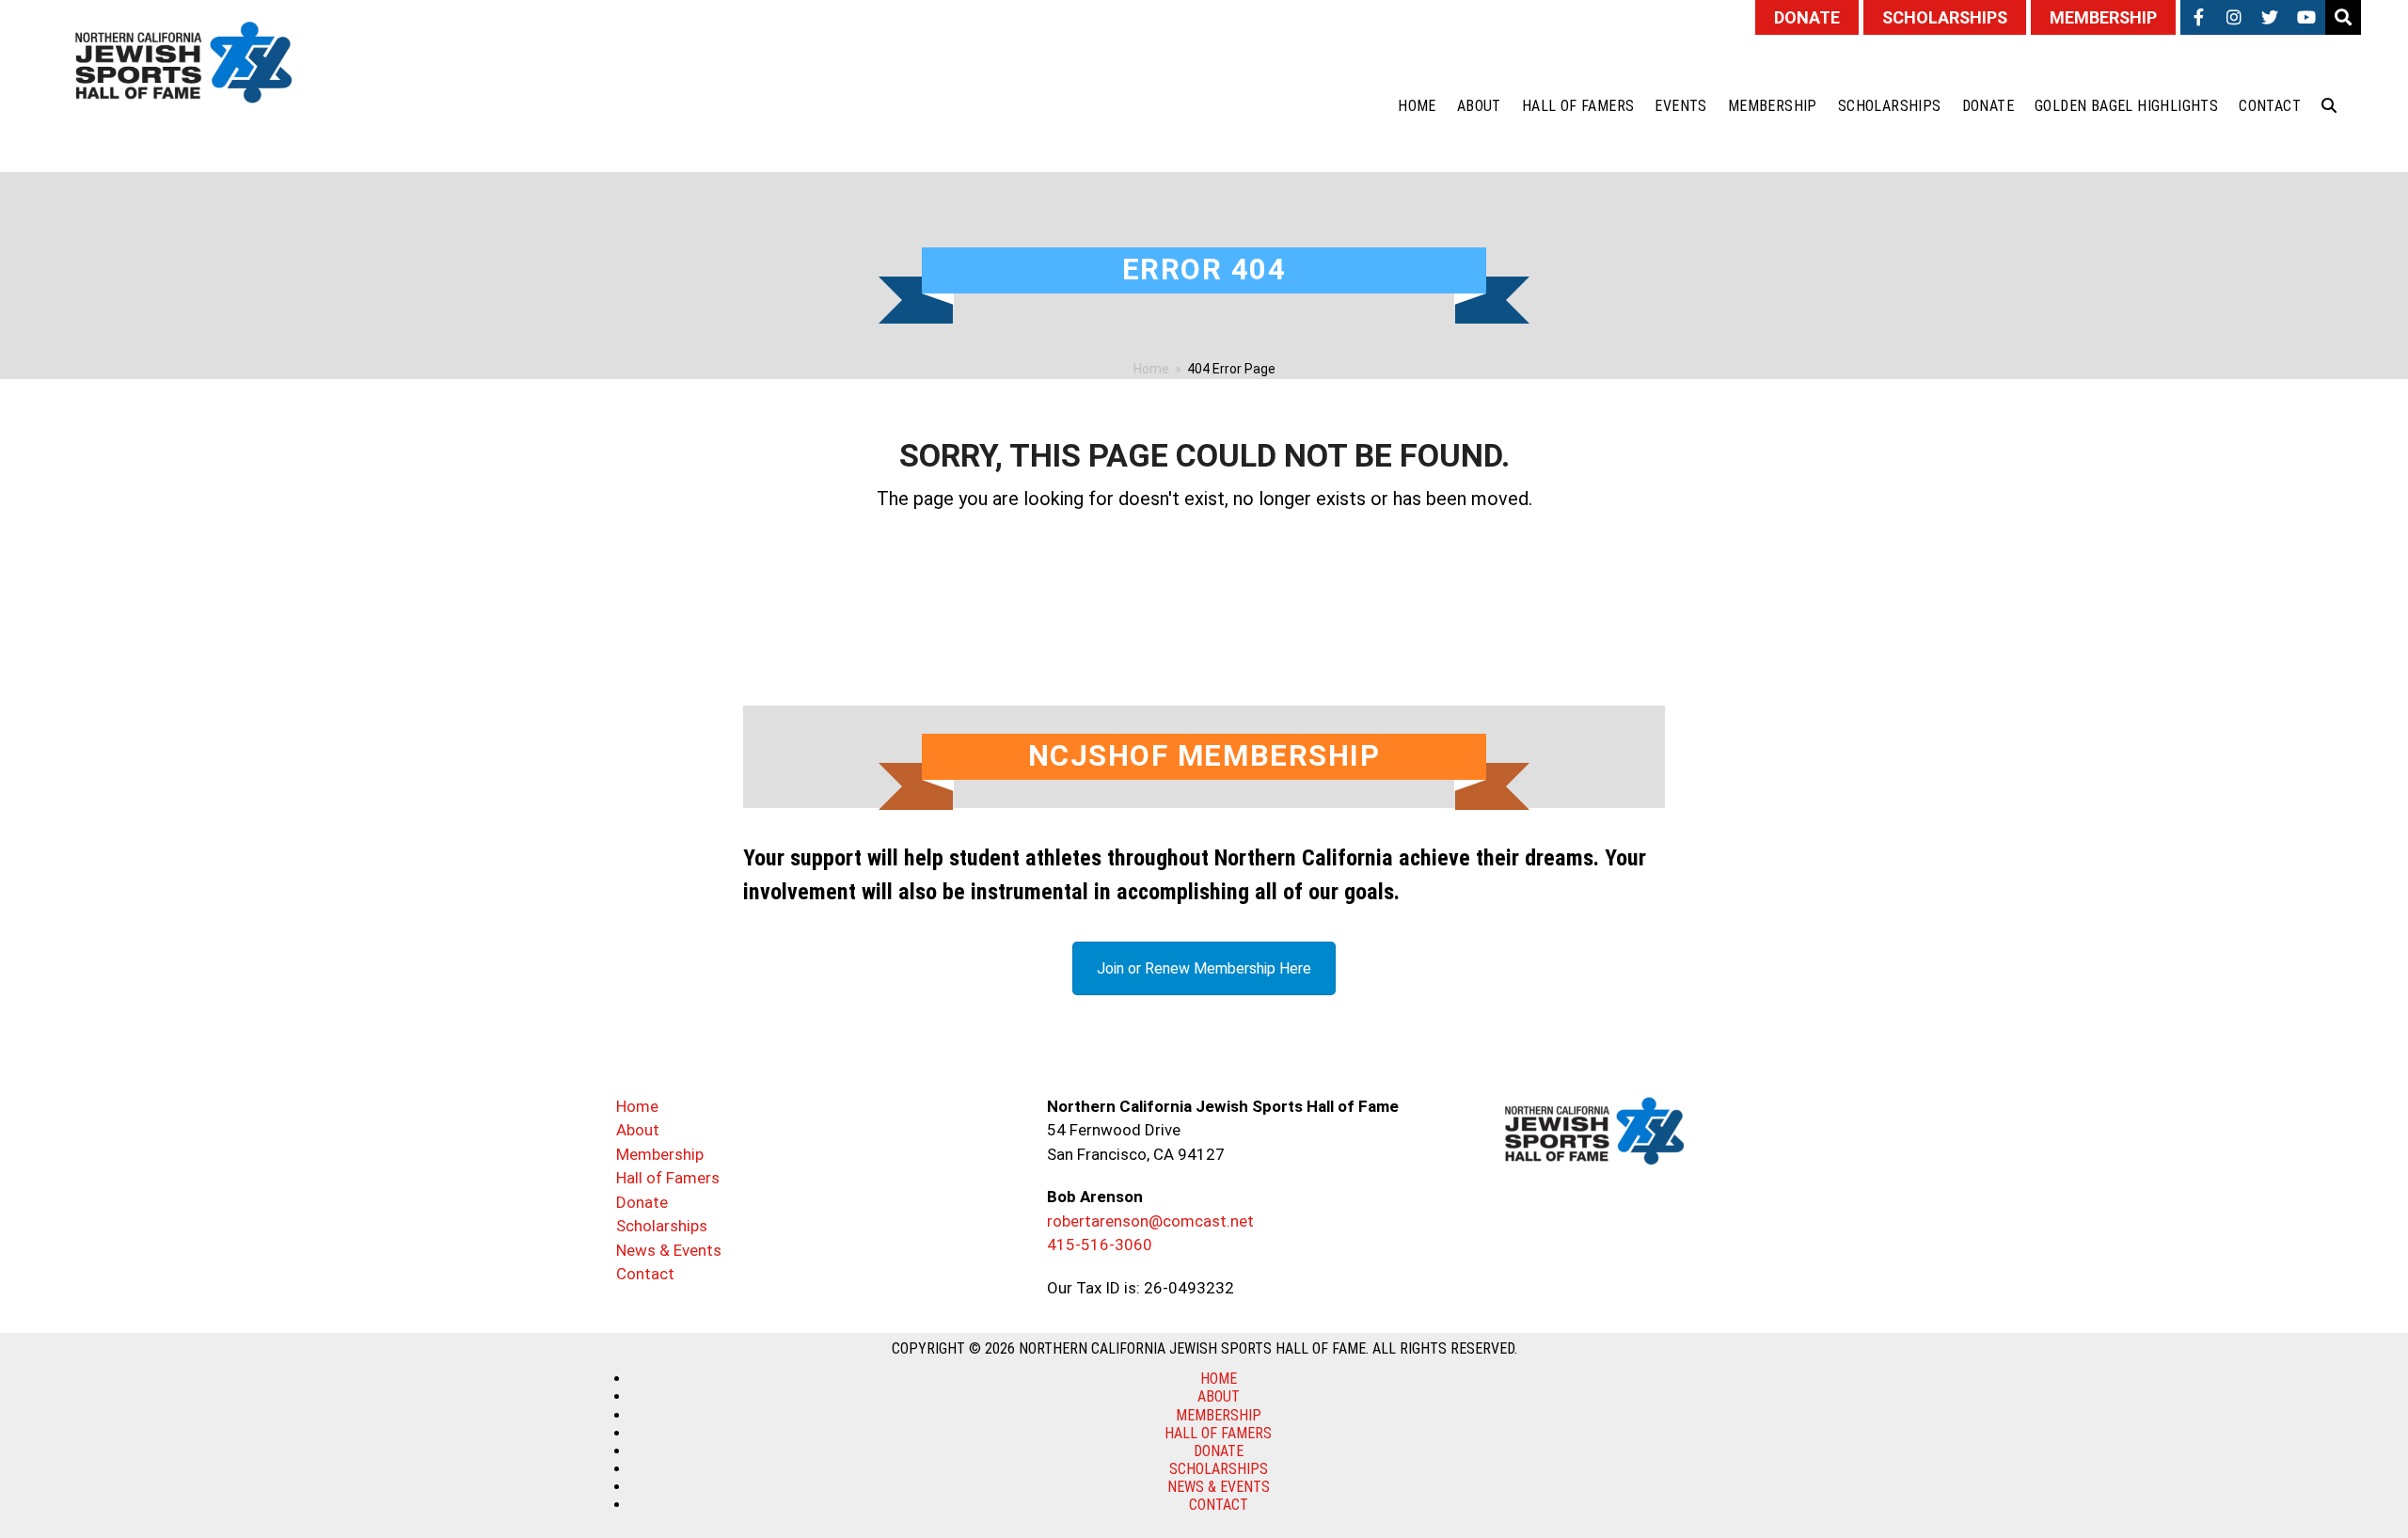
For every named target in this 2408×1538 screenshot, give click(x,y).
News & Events (669, 1250)
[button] (2329, 105)
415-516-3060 (1100, 1245)
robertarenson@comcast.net (1150, 1221)
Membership (660, 1154)
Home (637, 1106)
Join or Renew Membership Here (1204, 968)
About (638, 1130)
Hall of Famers (668, 1178)
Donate (642, 1202)
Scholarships (662, 1226)
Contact (645, 1274)
